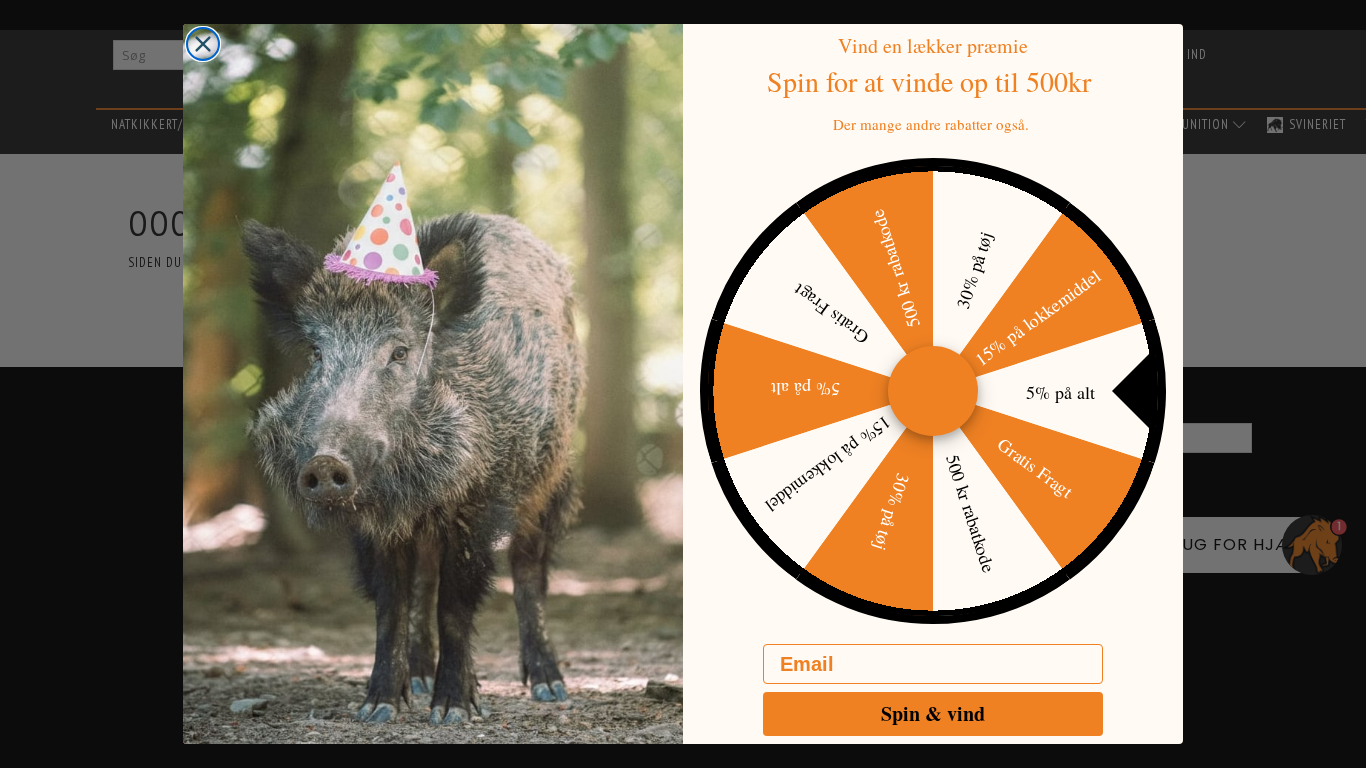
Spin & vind (933, 713)
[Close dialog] (203, 44)
